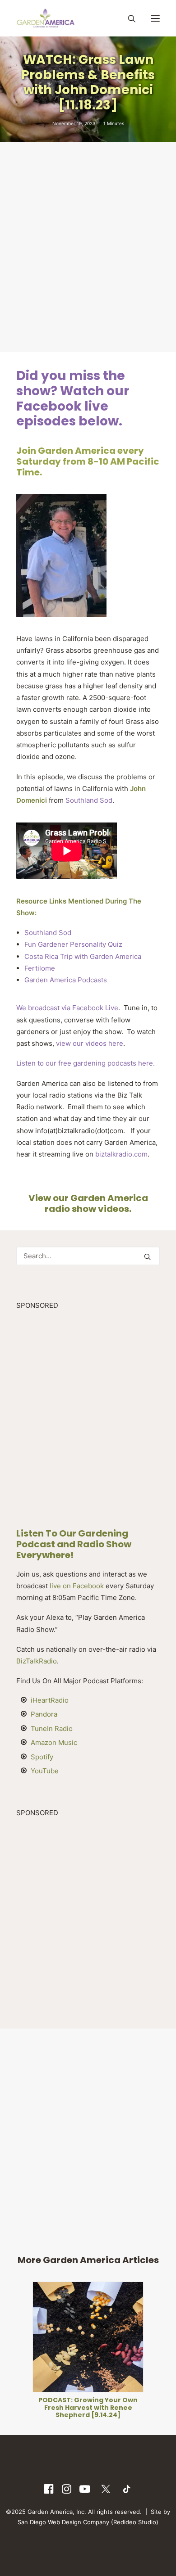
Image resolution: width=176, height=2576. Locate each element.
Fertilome (40, 968)
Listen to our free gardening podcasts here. (86, 1063)
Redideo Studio (135, 2522)
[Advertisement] (88, 246)
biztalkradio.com (121, 1154)
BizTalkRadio (37, 1661)
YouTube (45, 1771)
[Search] (128, 18)
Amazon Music (54, 1742)
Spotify (42, 1757)
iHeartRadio (50, 1700)
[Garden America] (46, 18)
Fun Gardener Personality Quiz (73, 944)
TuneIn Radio (52, 1729)
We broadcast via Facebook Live (67, 1008)
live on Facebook (77, 1586)
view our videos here (90, 1043)
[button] (155, 18)
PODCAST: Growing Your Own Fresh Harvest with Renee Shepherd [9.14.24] (88, 2408)
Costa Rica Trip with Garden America (83, 956)
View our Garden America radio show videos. (88, 1203)
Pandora (44, 1714)
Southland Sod (89, 800)
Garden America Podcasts (66, 980)
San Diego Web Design (50, 2522)
